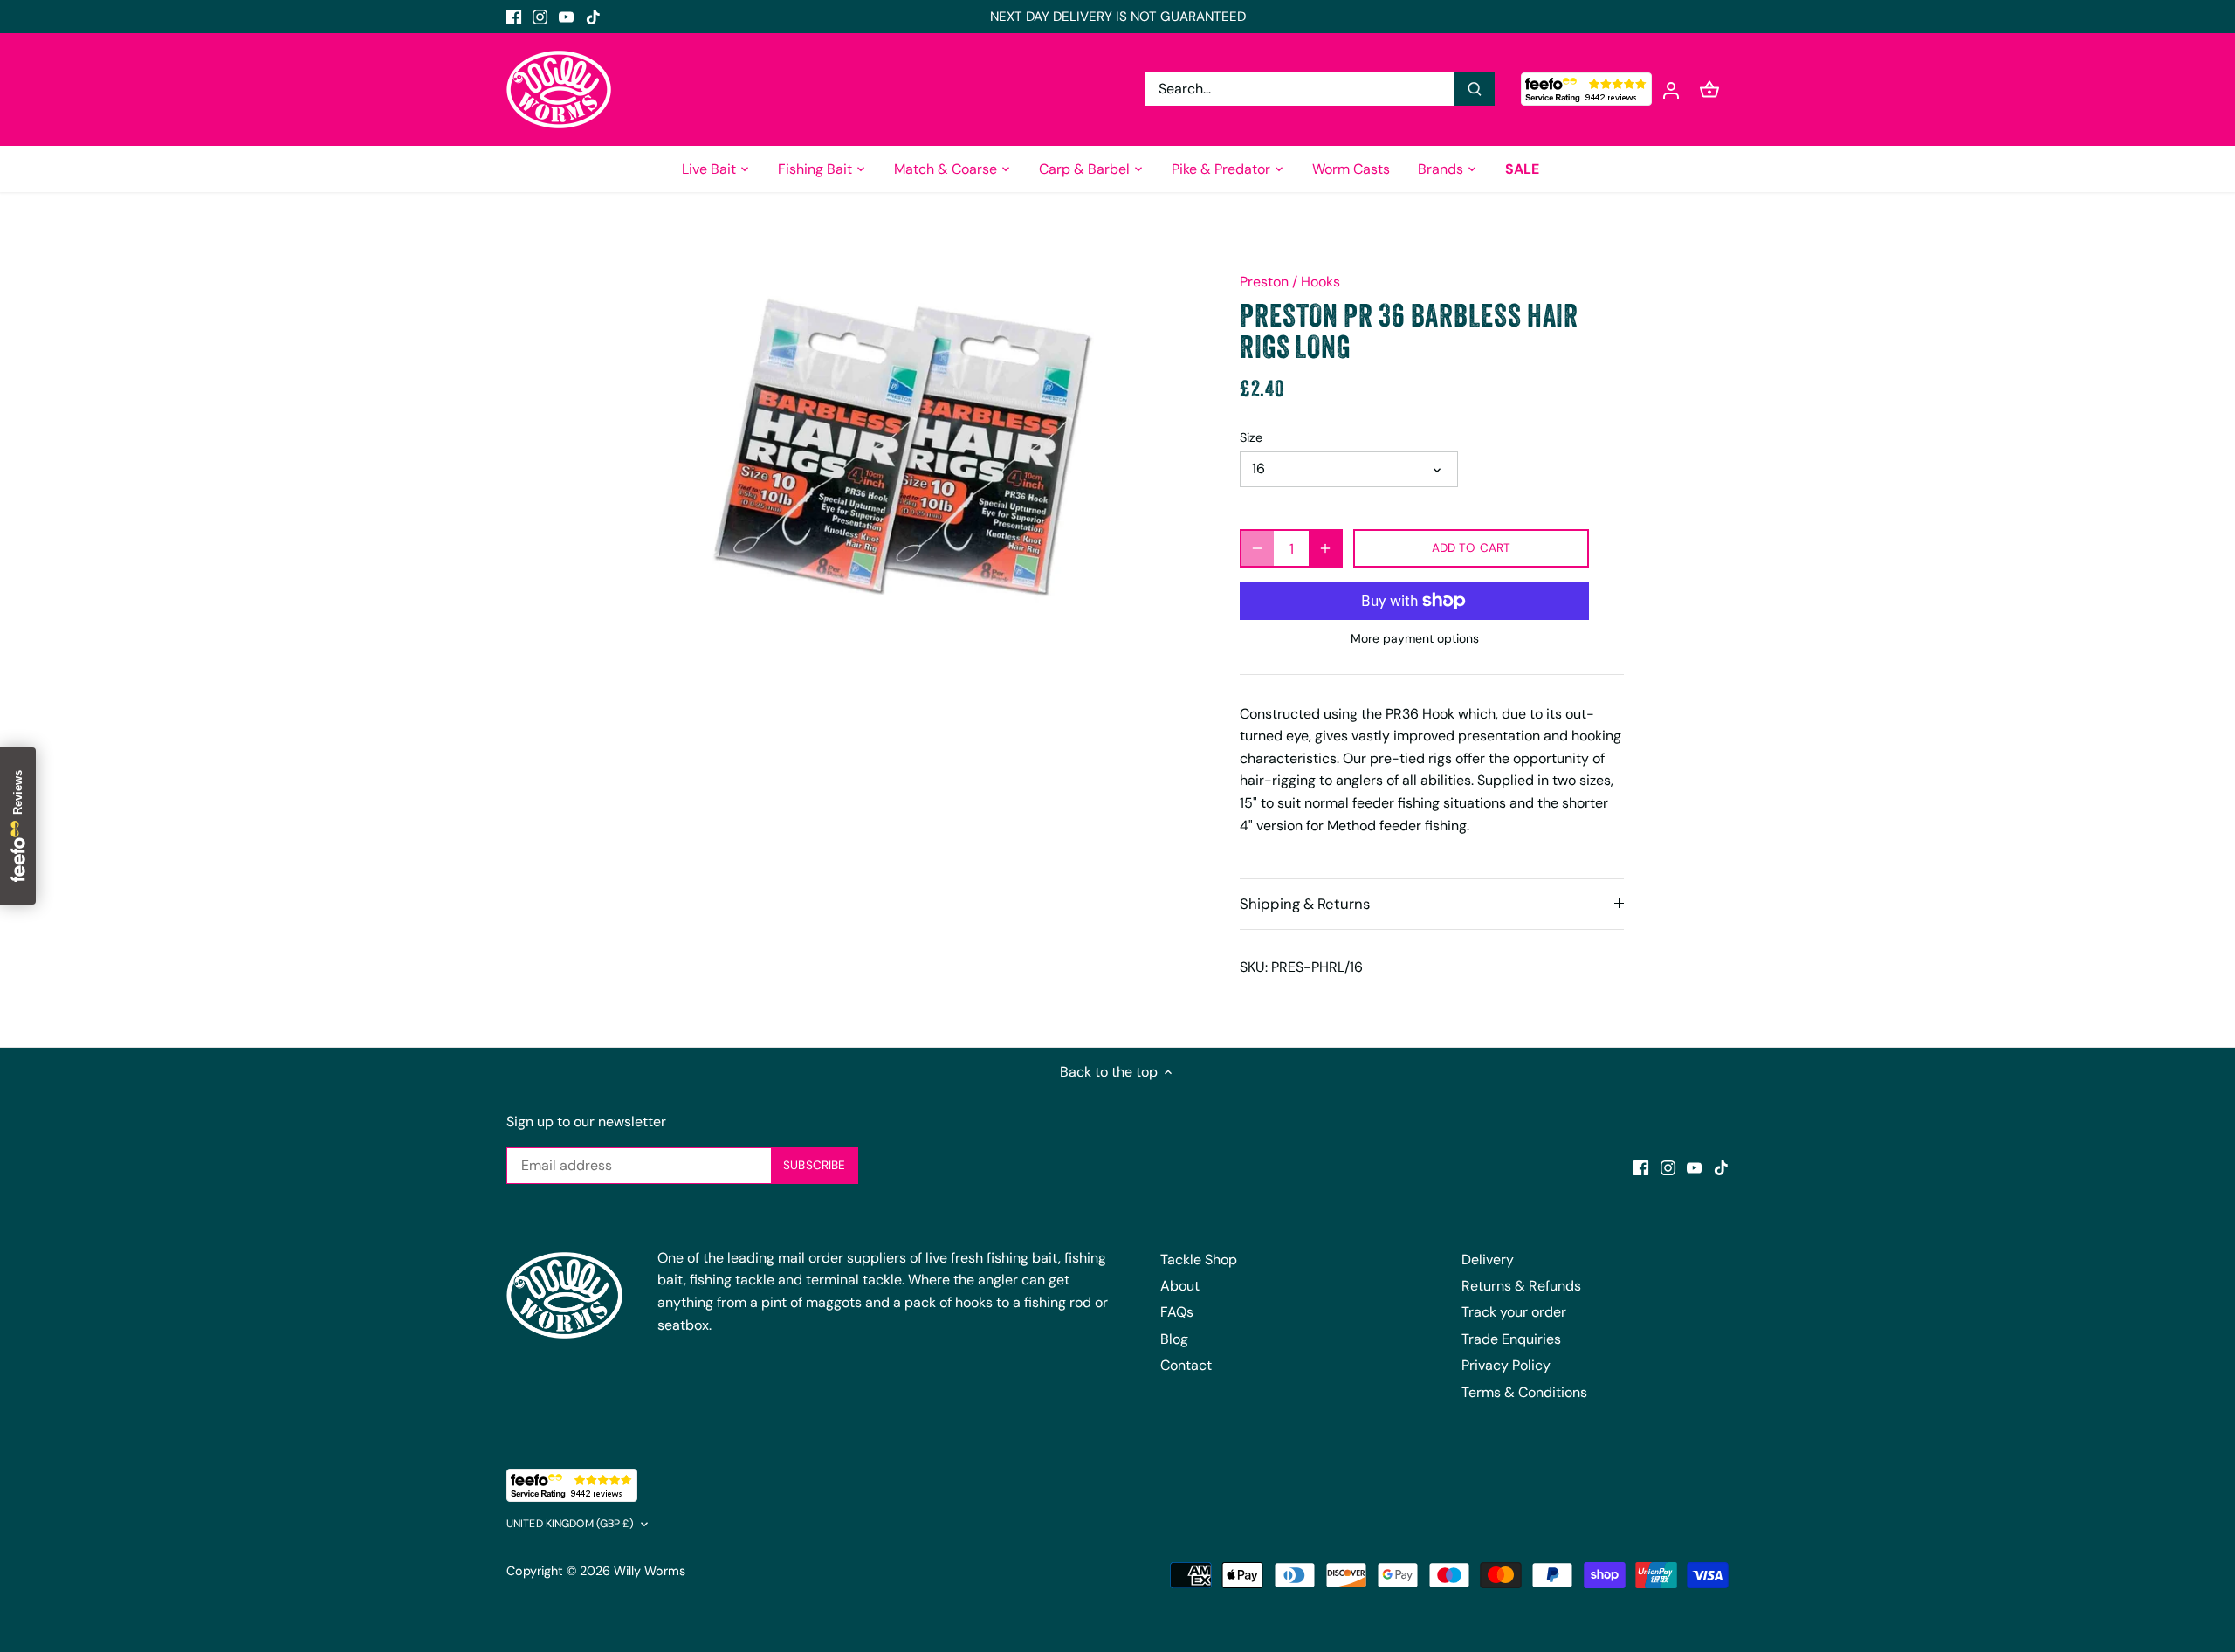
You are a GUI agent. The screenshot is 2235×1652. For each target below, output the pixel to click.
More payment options (1415, 639)
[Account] (1671, 89)
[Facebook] (514, 17)
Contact (1186, 1365)
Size (1251, 438)
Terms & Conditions (1524, 1392)
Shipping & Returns (1305, 904)
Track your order (1514, 1312)
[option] (904, 442)
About (1180, 1286)
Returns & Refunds (1521, 1286)
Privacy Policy (1506, 1365)
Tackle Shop (1199, 1260)
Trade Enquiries (1511, 1339)
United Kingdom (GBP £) (570, 1524)
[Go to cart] (1709, 89)
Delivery (1488, 1260)
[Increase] (1325, 548)
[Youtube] (566, 17)
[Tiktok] (593, 17)
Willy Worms (650, 1571)
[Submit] (1475, 89)
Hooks (1320, 282)
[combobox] (1300, 89)
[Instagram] (540, 17)
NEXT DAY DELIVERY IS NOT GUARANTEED (1118, 17)
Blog (1174, 1339)
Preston (1264, 282)
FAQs (1177, 1312)
